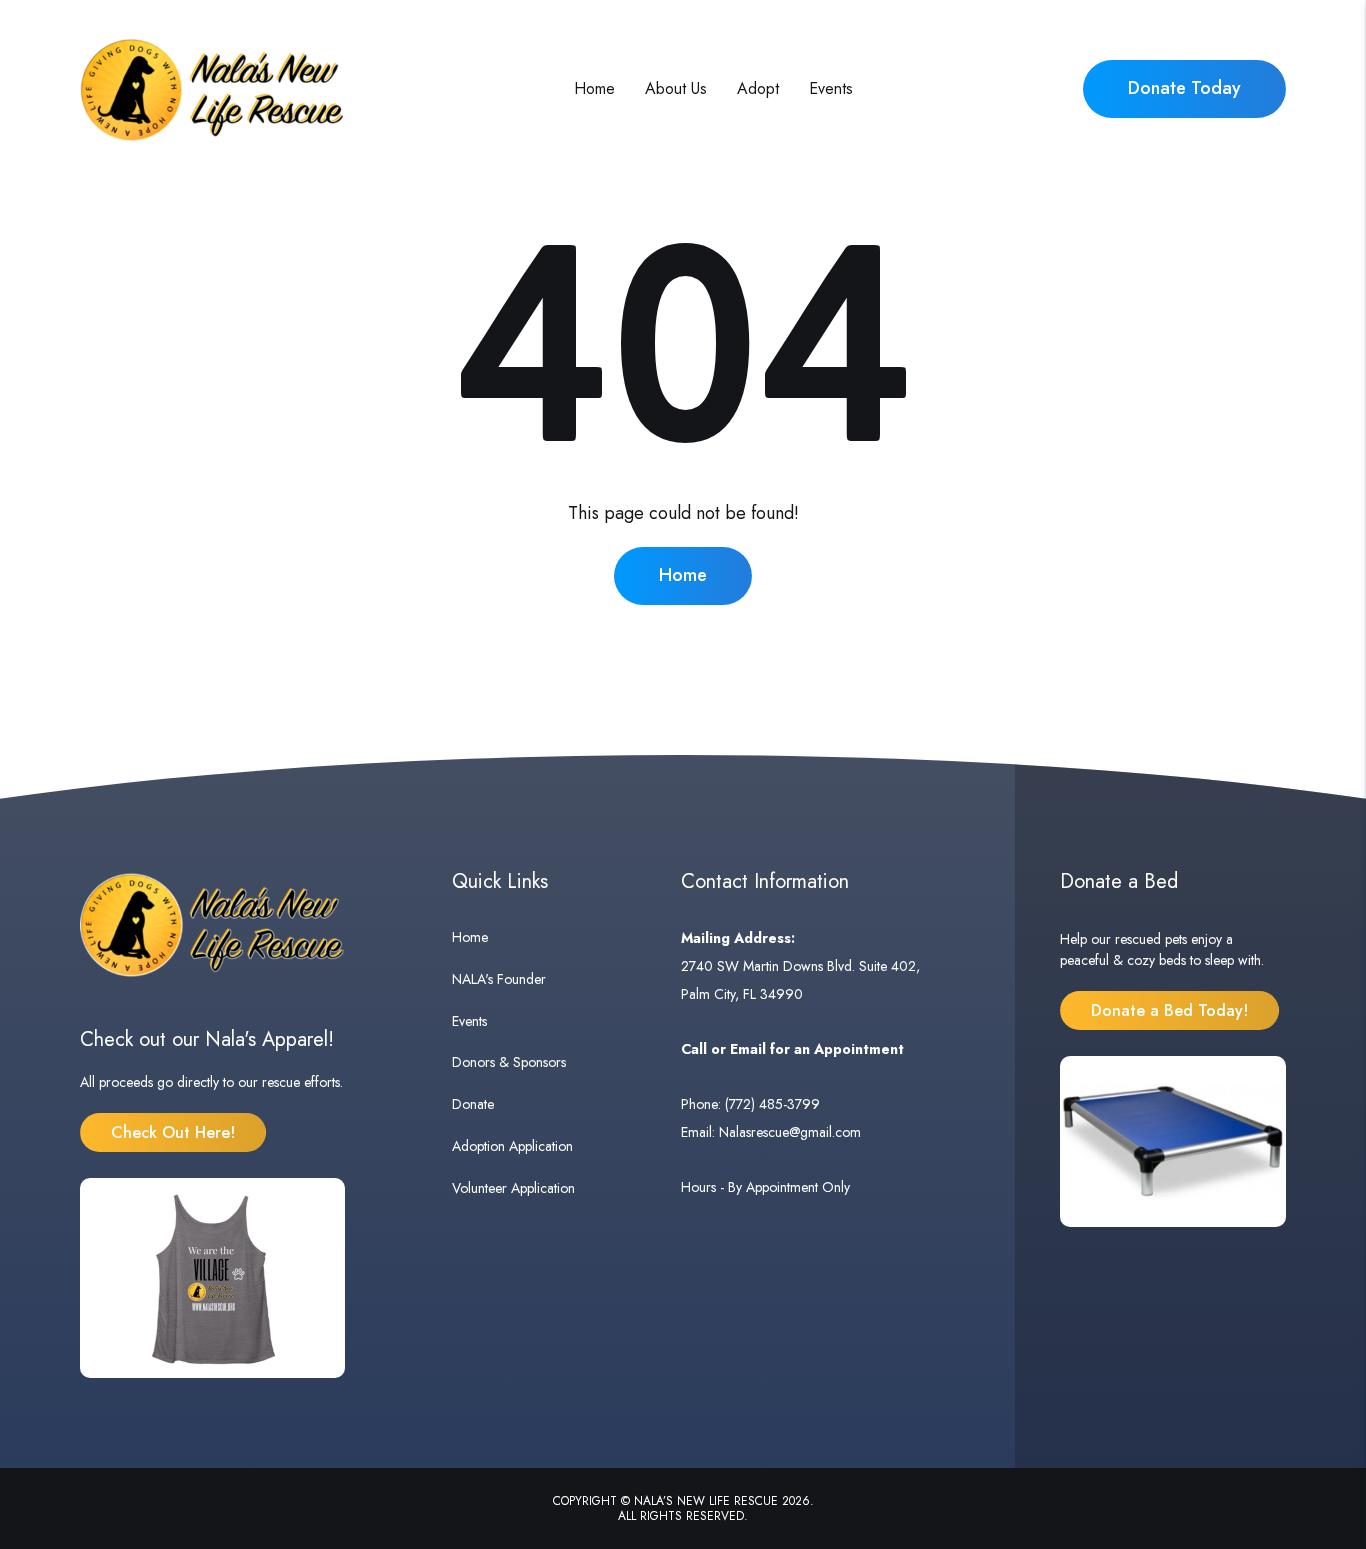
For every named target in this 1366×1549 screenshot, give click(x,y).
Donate (473, 1104)
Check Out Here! (173, 1132)
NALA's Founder (499, 979)
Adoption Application (512, 1146)
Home (594, 88)
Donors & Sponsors (509, 1062)
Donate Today (1184, 88)
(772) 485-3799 (772, 1104)
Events (831, 88)
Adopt (758, 88)
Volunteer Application (513, 1188)
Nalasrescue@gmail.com (790, 1132)
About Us (676, 88)
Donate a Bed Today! (1169, 1010)
